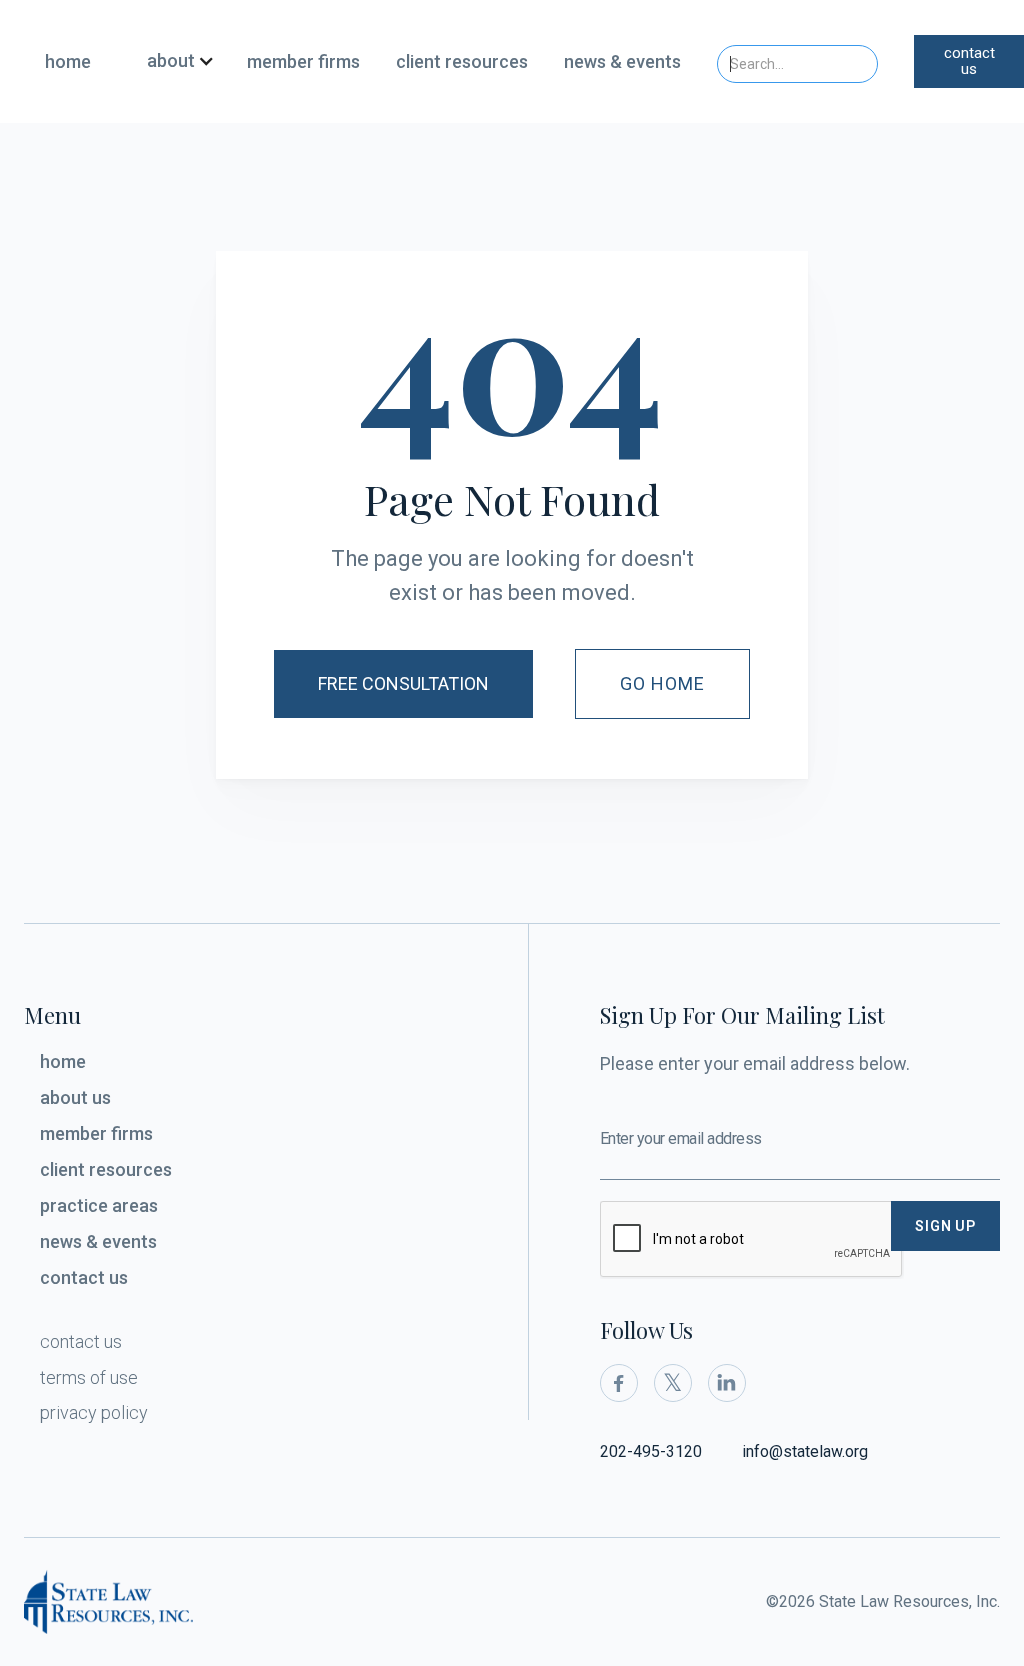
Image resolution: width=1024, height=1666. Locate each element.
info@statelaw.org (805, 1451)
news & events (622, 61)
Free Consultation (403, 683)
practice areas (99, 1205)
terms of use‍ (89, 1377)
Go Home (663, 683)
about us (75, 1097)
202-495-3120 (651, 1451)
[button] (173, 61)
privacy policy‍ (94, 1412)
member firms (303, 61)
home (68, 61)
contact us (969, 61)
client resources (462, 61)
